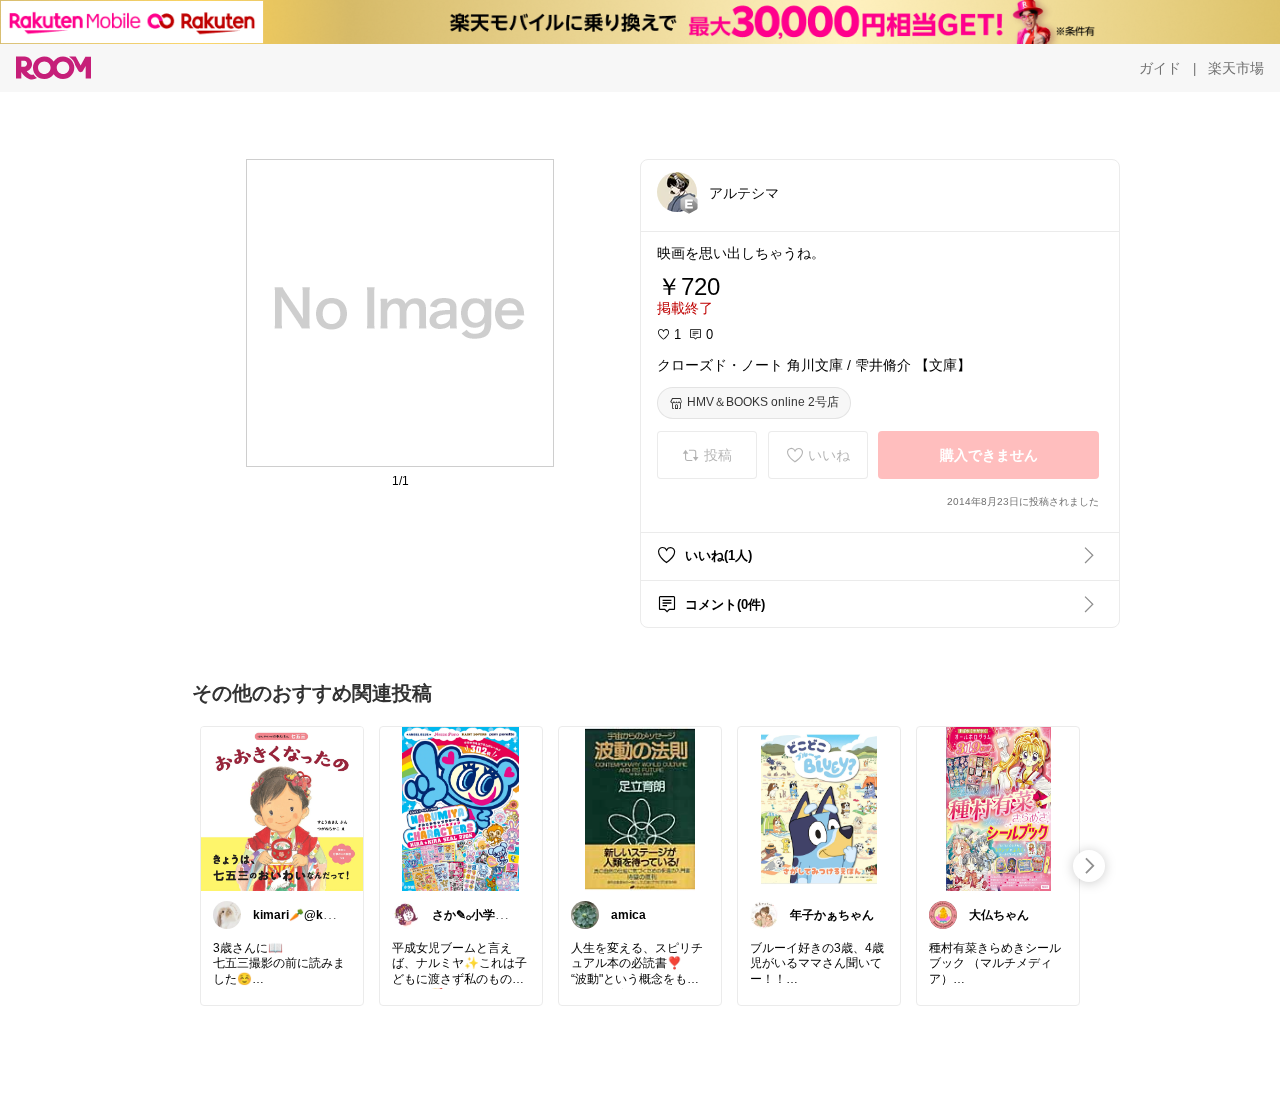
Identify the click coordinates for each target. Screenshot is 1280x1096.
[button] (677, 192)
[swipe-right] (1089, 866)
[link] (282, 808)
